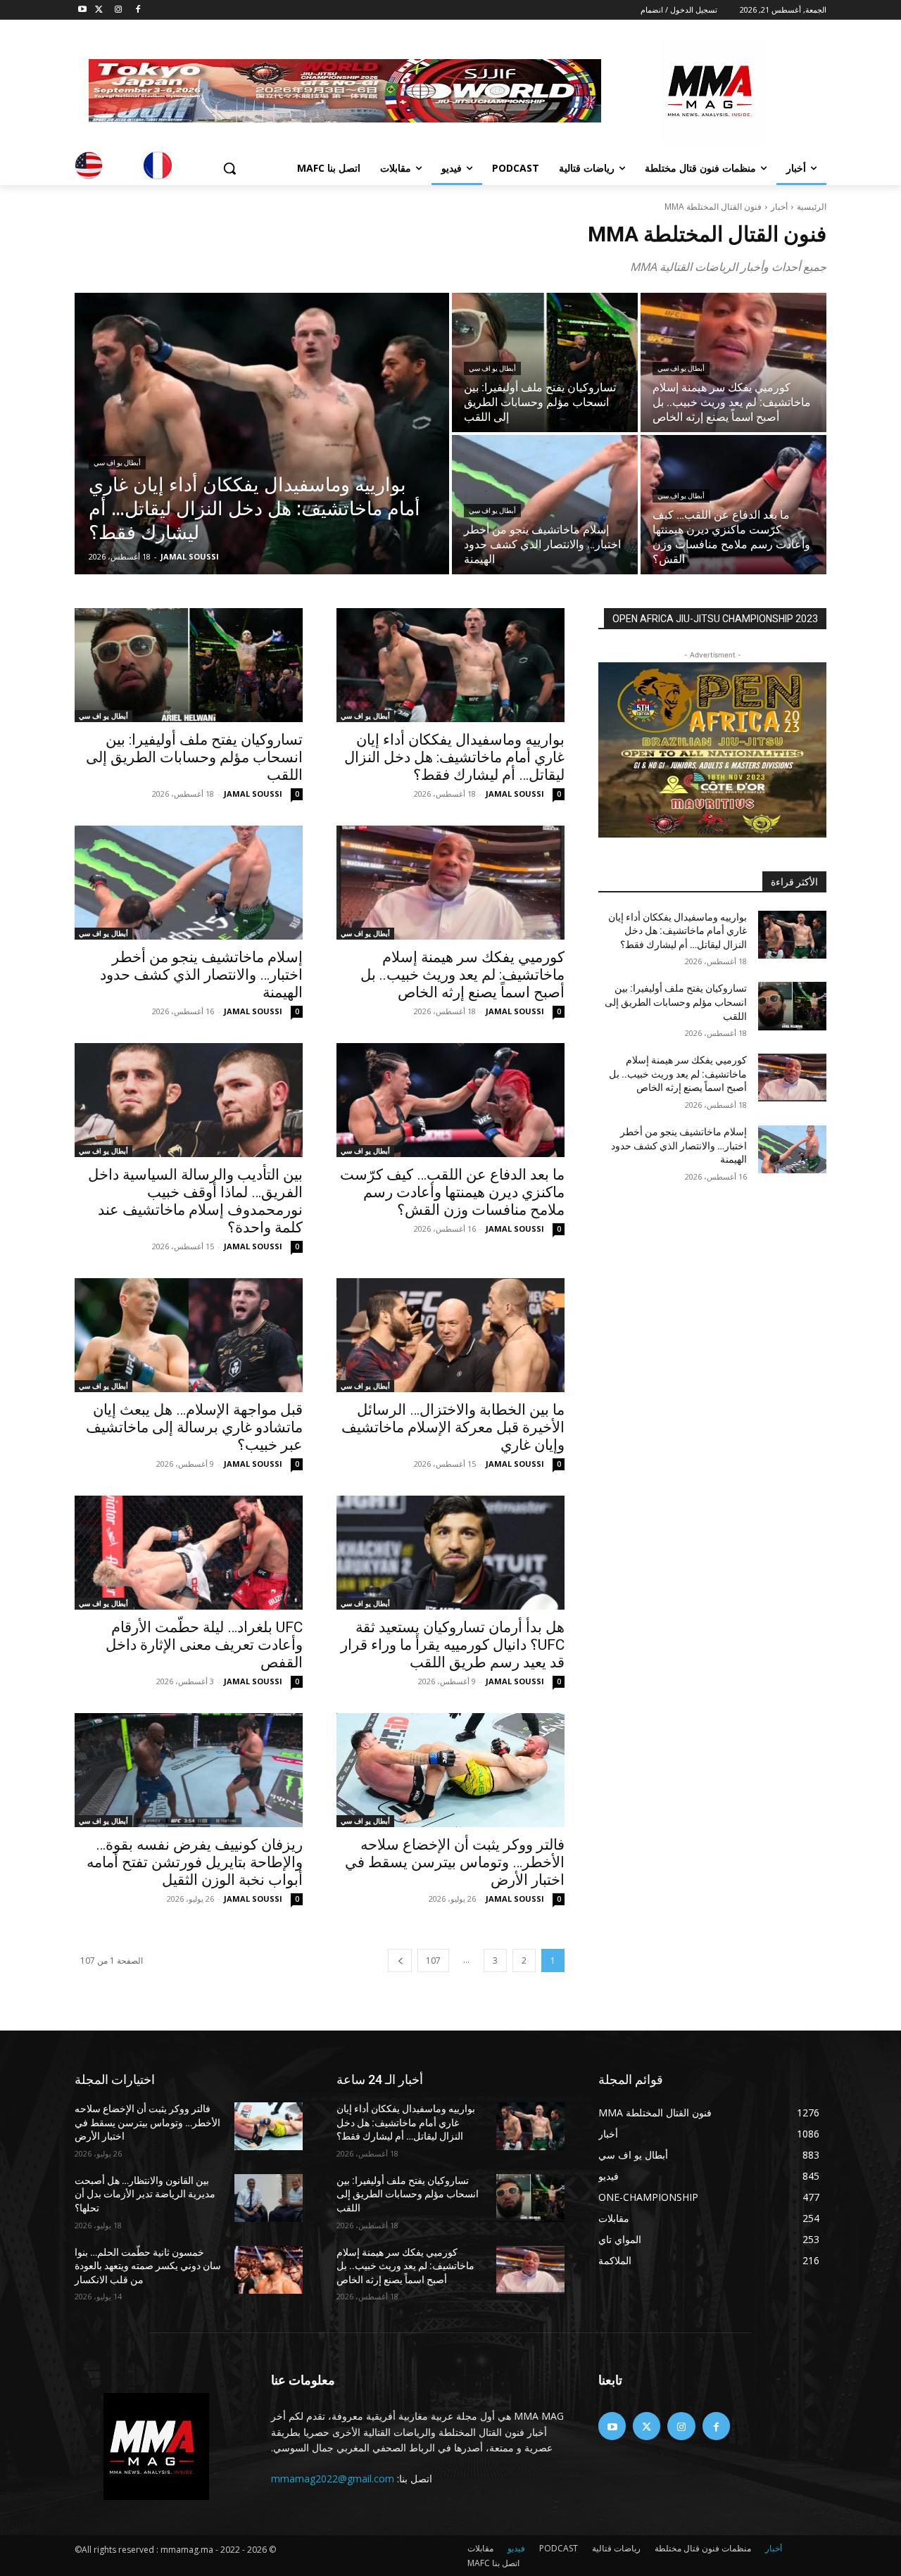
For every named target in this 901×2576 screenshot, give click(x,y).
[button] (229, 168)
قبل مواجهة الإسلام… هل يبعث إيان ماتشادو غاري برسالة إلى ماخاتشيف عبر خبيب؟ (194, 1427)
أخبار (779, 207)
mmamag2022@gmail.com (333, 2479)
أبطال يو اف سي (117, 463)
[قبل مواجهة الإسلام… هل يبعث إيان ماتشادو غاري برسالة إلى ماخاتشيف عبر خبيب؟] (189, 1335)
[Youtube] (83, 10)
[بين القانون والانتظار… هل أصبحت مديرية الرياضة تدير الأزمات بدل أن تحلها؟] (269, 2198)
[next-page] (400, 1961)
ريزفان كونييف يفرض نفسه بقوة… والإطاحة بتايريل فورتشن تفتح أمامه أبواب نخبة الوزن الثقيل (195, 1862)
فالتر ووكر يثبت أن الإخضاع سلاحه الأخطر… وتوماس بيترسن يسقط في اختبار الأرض (455, 1862)
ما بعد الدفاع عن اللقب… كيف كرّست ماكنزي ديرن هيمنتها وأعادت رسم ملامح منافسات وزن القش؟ (452, 1192)
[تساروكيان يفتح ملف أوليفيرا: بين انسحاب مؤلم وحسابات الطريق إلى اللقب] (545, 362)
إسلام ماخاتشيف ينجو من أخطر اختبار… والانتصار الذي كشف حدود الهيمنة (201, 975)
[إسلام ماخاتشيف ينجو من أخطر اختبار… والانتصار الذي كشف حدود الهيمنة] (545, 505)
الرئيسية (812, 207)
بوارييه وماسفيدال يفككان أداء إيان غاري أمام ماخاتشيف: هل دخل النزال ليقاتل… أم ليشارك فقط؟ (454, 757)
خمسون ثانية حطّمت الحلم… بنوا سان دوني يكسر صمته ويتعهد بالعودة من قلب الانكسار (148, 2266)
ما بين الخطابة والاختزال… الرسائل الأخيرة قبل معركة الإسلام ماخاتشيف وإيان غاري (453, 1427)
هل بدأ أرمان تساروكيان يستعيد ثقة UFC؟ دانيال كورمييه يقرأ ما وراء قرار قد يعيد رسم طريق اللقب (453, 1645)
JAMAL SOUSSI (515, 794)
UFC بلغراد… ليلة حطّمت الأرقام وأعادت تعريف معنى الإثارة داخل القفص (204, 1645)
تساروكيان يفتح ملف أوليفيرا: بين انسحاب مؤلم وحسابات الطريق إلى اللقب (194, 757)
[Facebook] (138, 10)
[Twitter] (99, 10)
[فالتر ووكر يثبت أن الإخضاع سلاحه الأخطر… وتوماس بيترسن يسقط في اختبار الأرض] (450, 1770)
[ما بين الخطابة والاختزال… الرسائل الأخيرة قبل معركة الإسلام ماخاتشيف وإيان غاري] (450, 1335)
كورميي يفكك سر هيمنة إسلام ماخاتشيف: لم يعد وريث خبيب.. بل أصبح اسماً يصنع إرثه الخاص (462, 975)
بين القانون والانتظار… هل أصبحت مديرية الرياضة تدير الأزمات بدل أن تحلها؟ (145, 2194)
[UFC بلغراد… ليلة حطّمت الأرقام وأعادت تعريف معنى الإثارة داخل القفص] (189, 1553)
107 (433, 1961)
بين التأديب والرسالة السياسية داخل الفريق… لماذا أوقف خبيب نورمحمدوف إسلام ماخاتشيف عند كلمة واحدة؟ (195, 1201)
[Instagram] (119, 10)
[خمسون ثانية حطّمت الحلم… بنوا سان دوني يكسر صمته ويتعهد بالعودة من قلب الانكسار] (269, 2270)
